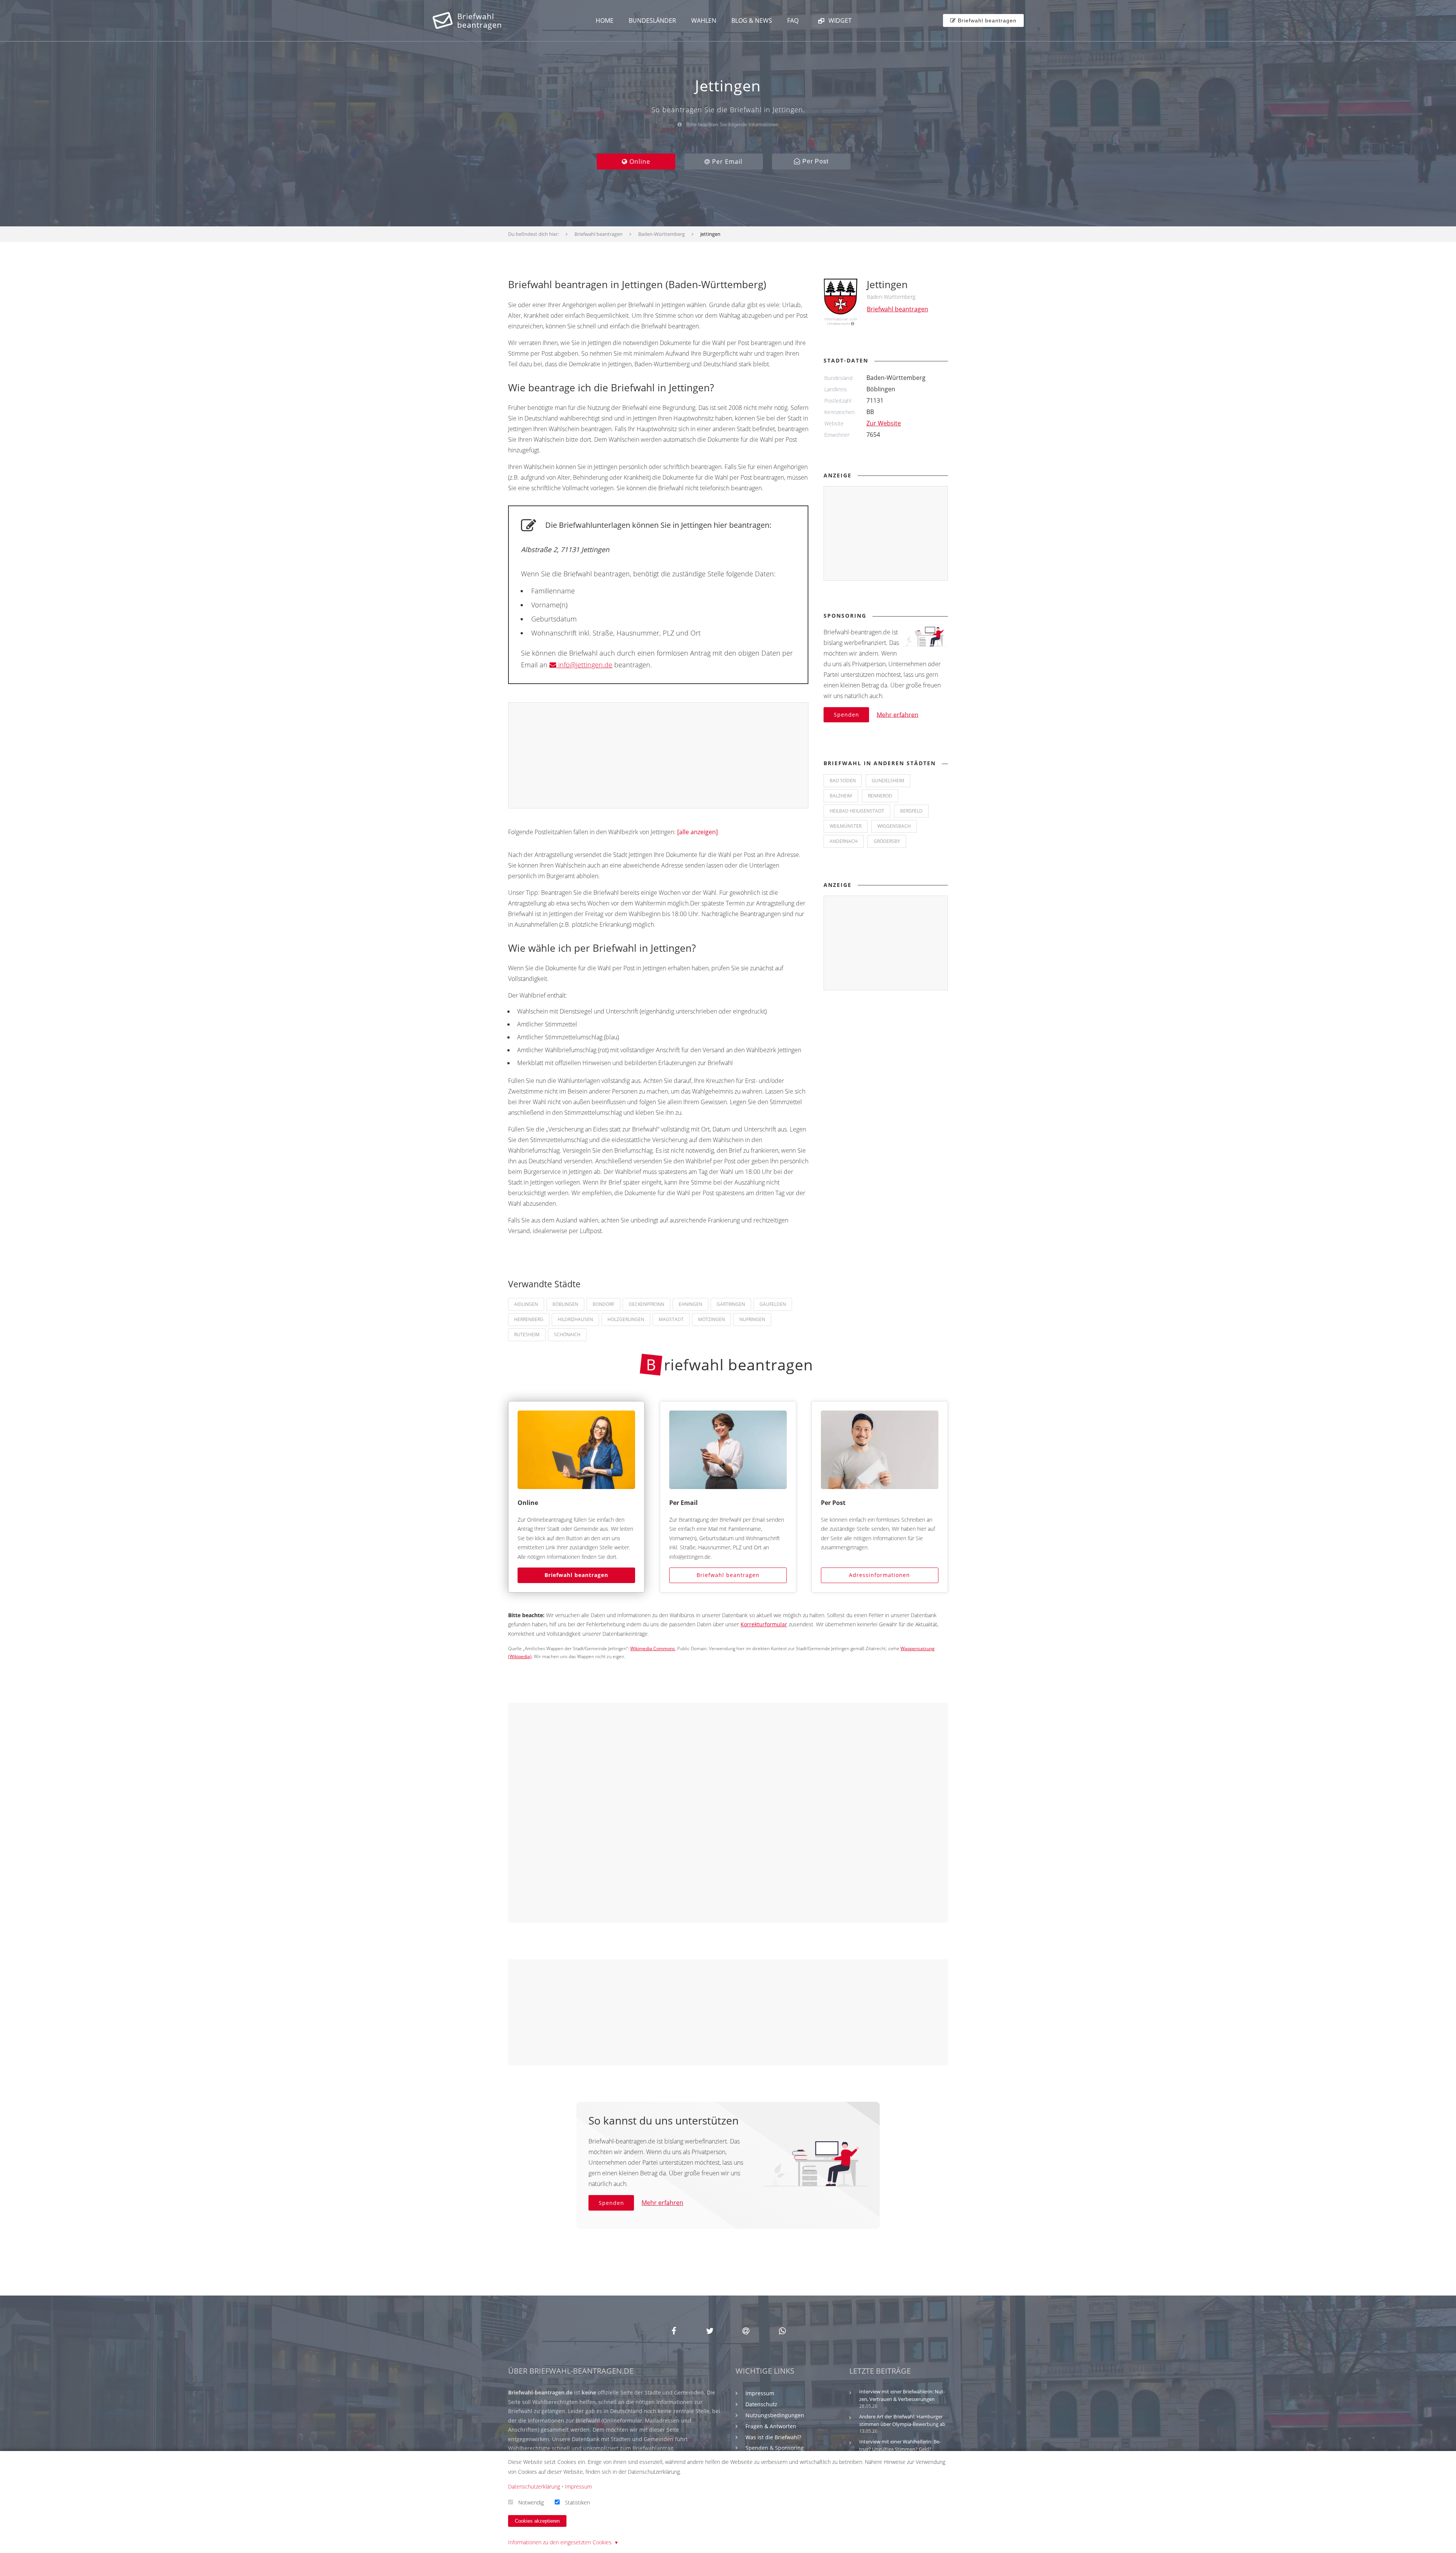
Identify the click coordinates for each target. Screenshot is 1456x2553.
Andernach (844, 841)
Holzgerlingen (626, 1319)
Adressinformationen (879, 1575)
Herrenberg (529, 1319)
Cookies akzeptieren (537, 2521)
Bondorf (603, 1304)
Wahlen (704, 20)
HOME (605, 20)
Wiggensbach (894, 826)
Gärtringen (731, 1304)
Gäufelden (773, 1304)
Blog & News (752, 20)
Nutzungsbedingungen (775, 2415)
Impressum (760, 2393)
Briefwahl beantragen (576, 1575)
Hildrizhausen (575, 1319)
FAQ (793, 20)
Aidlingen (526, 1304)
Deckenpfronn (646, 1304)
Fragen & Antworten (771, 2426)
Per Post (814, 161)
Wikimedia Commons (653, 1648)
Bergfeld (911, 811)
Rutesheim (527, 1335)
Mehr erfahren (897, 714)
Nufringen (752, 1319)
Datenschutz (761, 2404)
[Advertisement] (659, 756)
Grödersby (887, 841)
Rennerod (880, 796)
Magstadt (671, 1319)
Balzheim (841, 796)
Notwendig (531, 2502)
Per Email (726, 162)
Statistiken (577, 2502)
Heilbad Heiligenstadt (857, 811)
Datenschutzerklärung (534, 2486)
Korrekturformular (764, 1624)
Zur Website (884, 423)
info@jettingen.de (584, 665)
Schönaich (567, 1335)
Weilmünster (846, 826)
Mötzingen (712, 1319)
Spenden (846, 715)
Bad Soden (843, 781)
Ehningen (690, 1304)
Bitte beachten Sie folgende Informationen (732, 125)
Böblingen (565, 1304)
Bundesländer (652, 20)
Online (639, 162)
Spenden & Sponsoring (775, 2448)
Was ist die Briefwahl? (773, 2437)
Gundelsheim (888, 781)
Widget (839, 20)
